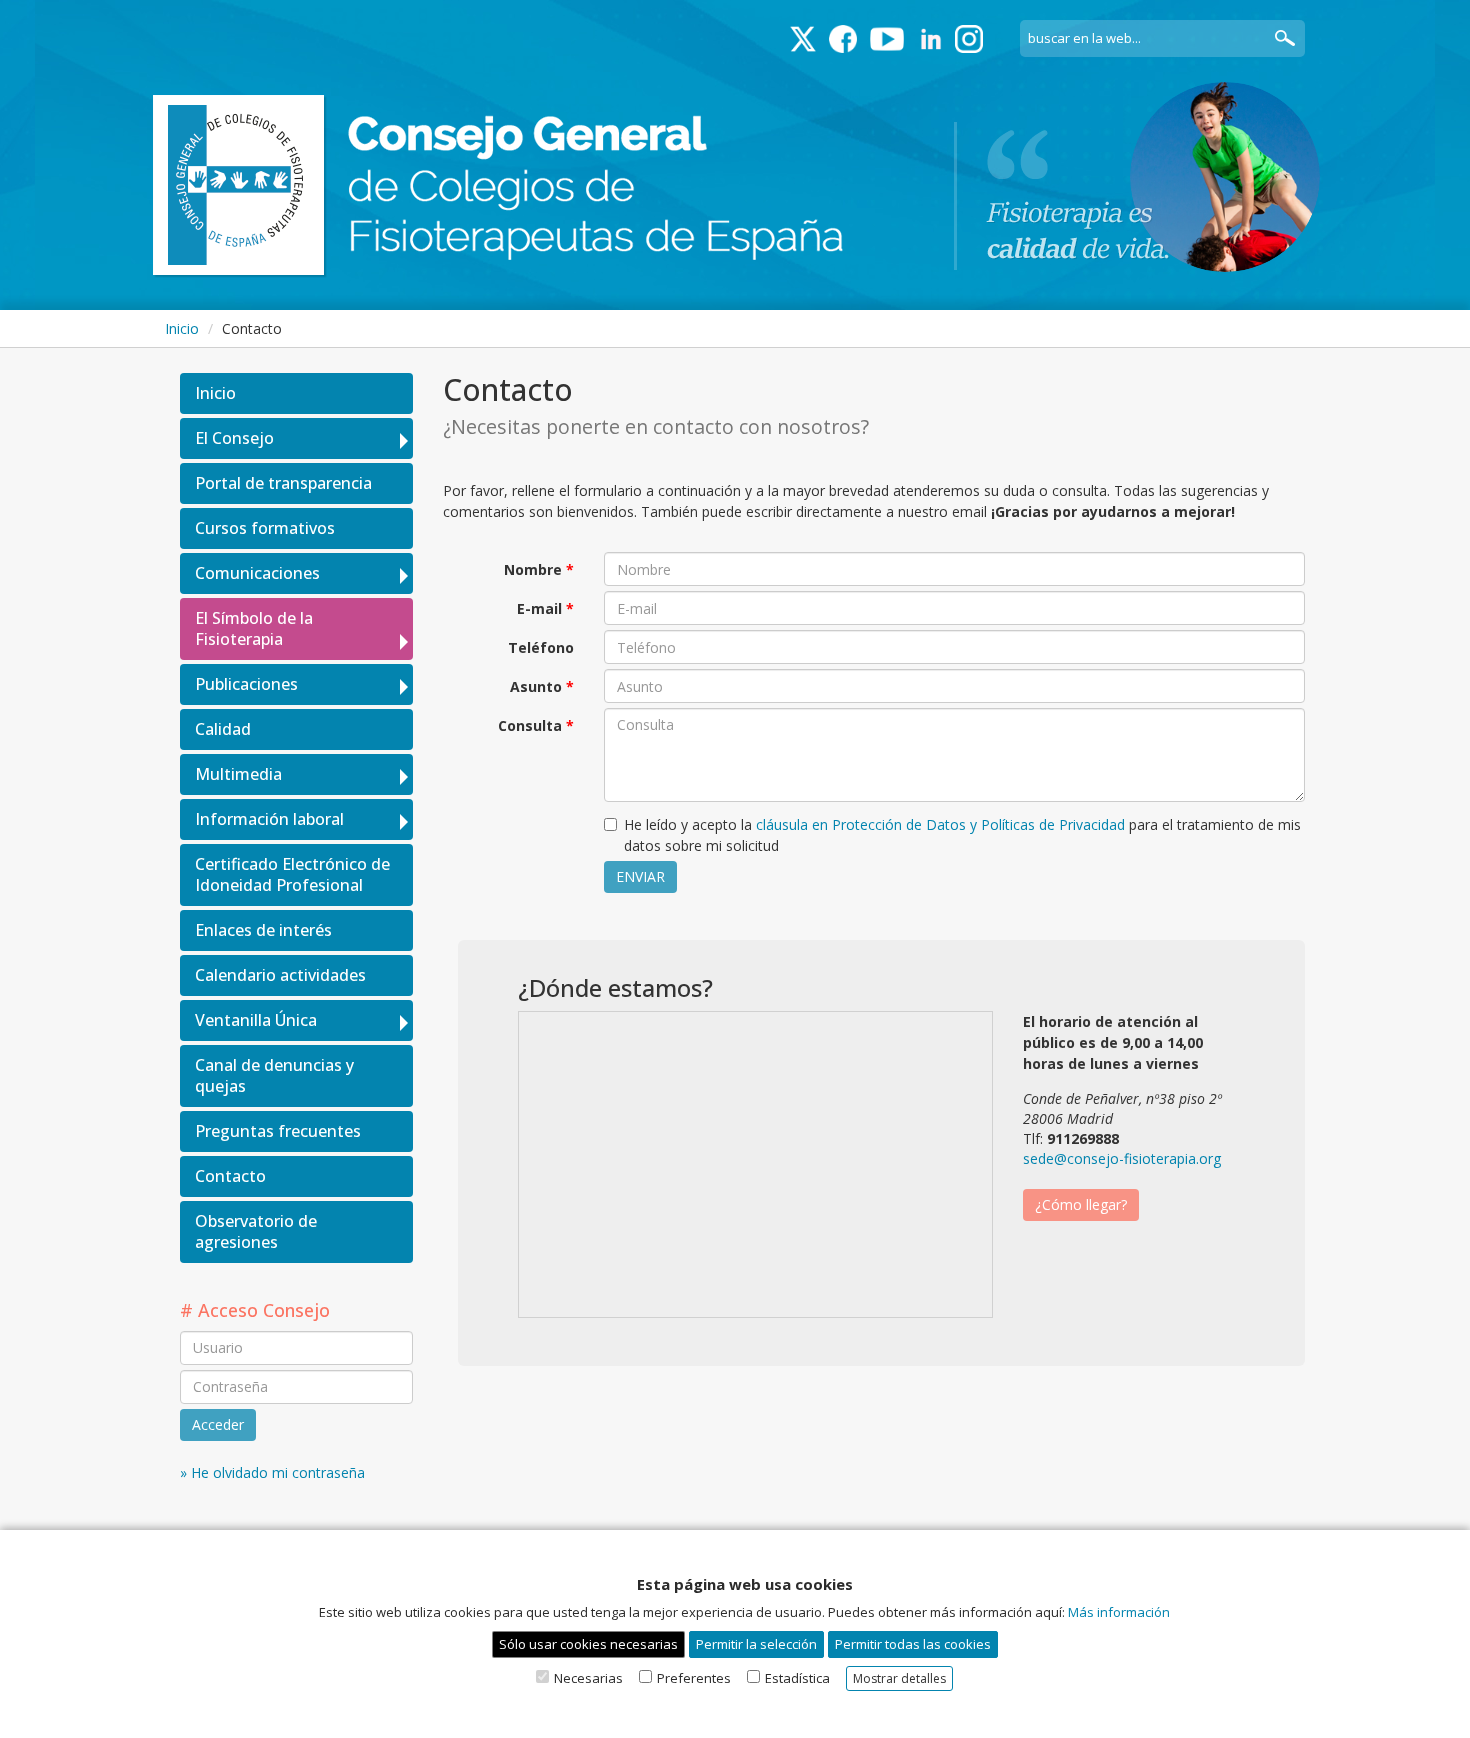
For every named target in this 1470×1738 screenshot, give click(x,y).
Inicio (182, 328)
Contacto (230, 1176)
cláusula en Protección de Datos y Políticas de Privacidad (940, 824)
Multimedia (238, 774)
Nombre (533, 569)
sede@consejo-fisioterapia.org (1122, 1158)
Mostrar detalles (899, 1678)
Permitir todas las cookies (913, 1644)
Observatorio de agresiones (256, 1231)
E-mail (539, 608)
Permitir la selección (756, 1644)
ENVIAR (640, 876)
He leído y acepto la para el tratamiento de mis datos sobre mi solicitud (962, 835)
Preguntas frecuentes (278, 1131)
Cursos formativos (265, 528)
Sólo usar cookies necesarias (588, 1644)
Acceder (218, 1424)
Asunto (536, 686)
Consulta (530, 725)
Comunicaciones (257, 573)
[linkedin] (931, 39)
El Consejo (234, 438)
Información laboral (269, 819)
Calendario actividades (280, 975)
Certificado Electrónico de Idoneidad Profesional (292, 874)
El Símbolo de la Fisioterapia (254, 628)
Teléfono (541, 647)
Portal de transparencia (283, 483)
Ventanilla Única (256, 1020)
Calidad (223, 729)
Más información (1119, 1612)
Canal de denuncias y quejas (274, 1075)
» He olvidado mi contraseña (272, 1472)
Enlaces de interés (263, 930)
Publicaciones (246, 684)
